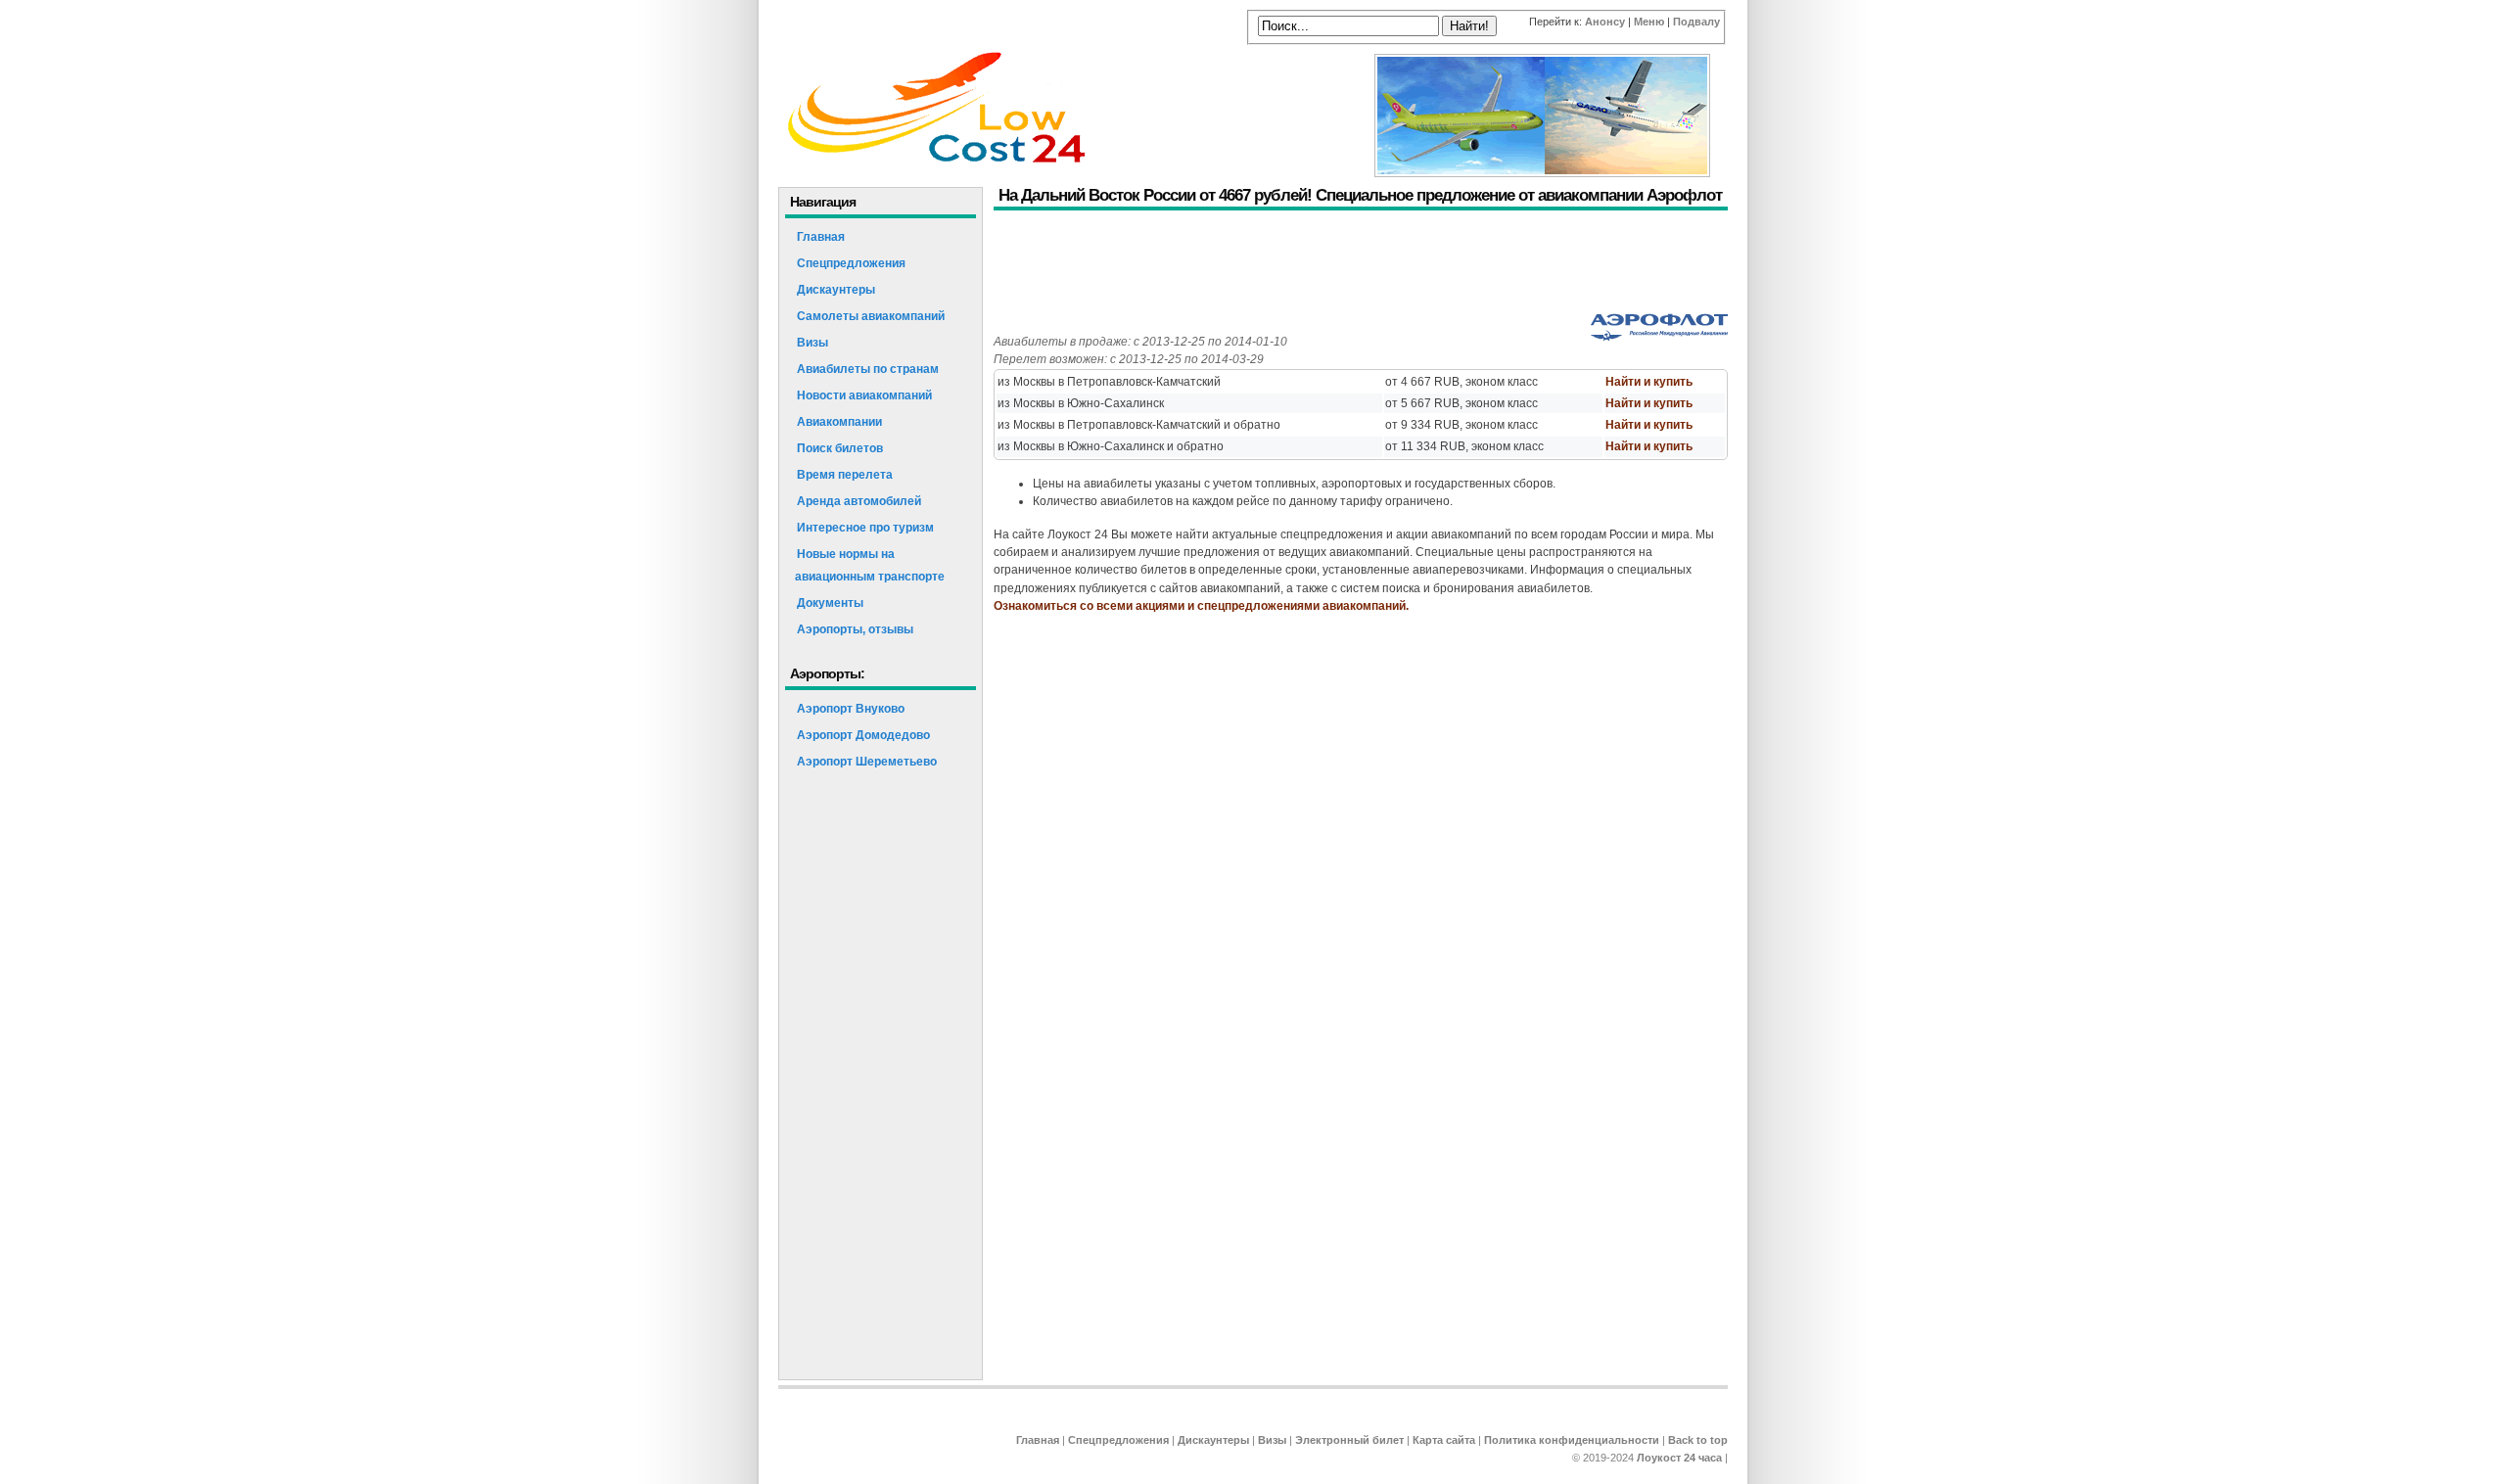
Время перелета (845, 475)
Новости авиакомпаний (864, 395)
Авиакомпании (839, 422)
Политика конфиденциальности (1572, 1440)
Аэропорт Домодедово (863, 735)
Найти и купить (1649, 382)
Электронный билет (1349, 1440)
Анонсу (1605, 22)
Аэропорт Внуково (851, 709)
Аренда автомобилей (859, 501)
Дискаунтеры (836, 290)
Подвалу (1696, 22)
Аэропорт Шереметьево (867, 762)
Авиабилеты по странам (868, 369)
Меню (1649, 22)
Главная (821, 237)
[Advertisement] (1350, 264)
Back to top (1698, 1440)
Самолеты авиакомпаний (871, 316)
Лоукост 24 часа (1679, 1458)
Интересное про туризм (865, 528)
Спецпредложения (851, 263)
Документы (830, 603)
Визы (812, 343)
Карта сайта (1444, 1440)
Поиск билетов (840, 448)
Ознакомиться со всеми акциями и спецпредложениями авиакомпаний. (1201, 606)
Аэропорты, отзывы (855, 629)
